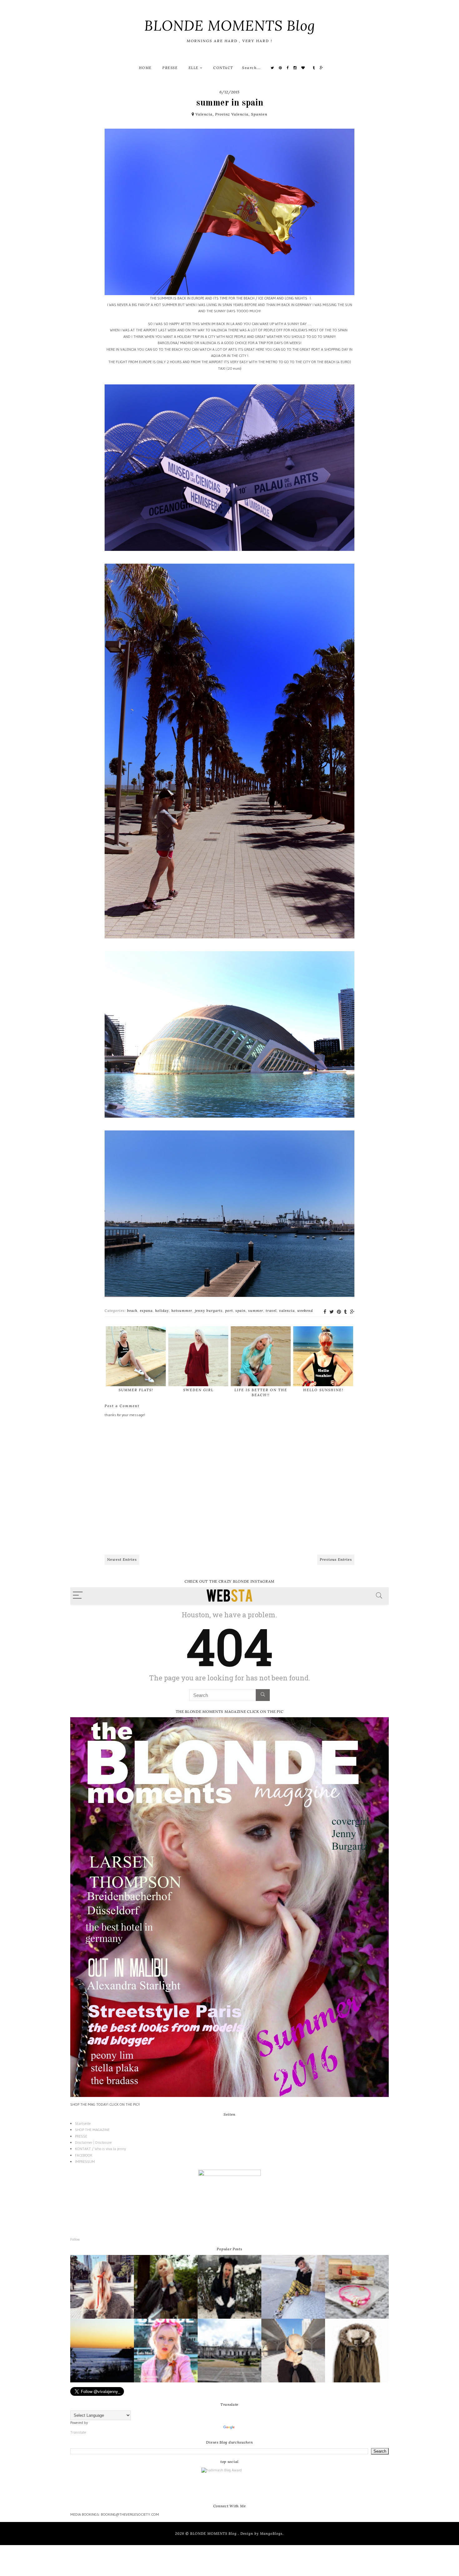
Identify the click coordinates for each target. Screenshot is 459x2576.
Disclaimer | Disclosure (93, 2142)
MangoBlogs (271, 2534)
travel (271, 1311)
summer (256, 1311)
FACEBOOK (84, 2155)
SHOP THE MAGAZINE (92, 2130)
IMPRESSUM (85, 2161)
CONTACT (223, 68)
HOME (145, 68)
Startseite (83, 2123)
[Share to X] (332, 1312)
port (229, 1311)
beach (132, 1311)
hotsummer (182, 1311)
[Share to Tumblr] (345, 1312)
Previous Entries (336, 1559)
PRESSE (170, 68)
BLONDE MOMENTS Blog (230, 25)
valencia (287, 1311)
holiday (162, 1311)
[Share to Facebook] (325, 1312)
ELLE (194, 68)
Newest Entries (122, 1559)
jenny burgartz (209, 1311)
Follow (75, 2239)
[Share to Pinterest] (339, 1312)
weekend (305, 1311)
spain (241, 1311)
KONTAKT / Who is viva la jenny (100, 2149)
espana (146, 1311)
